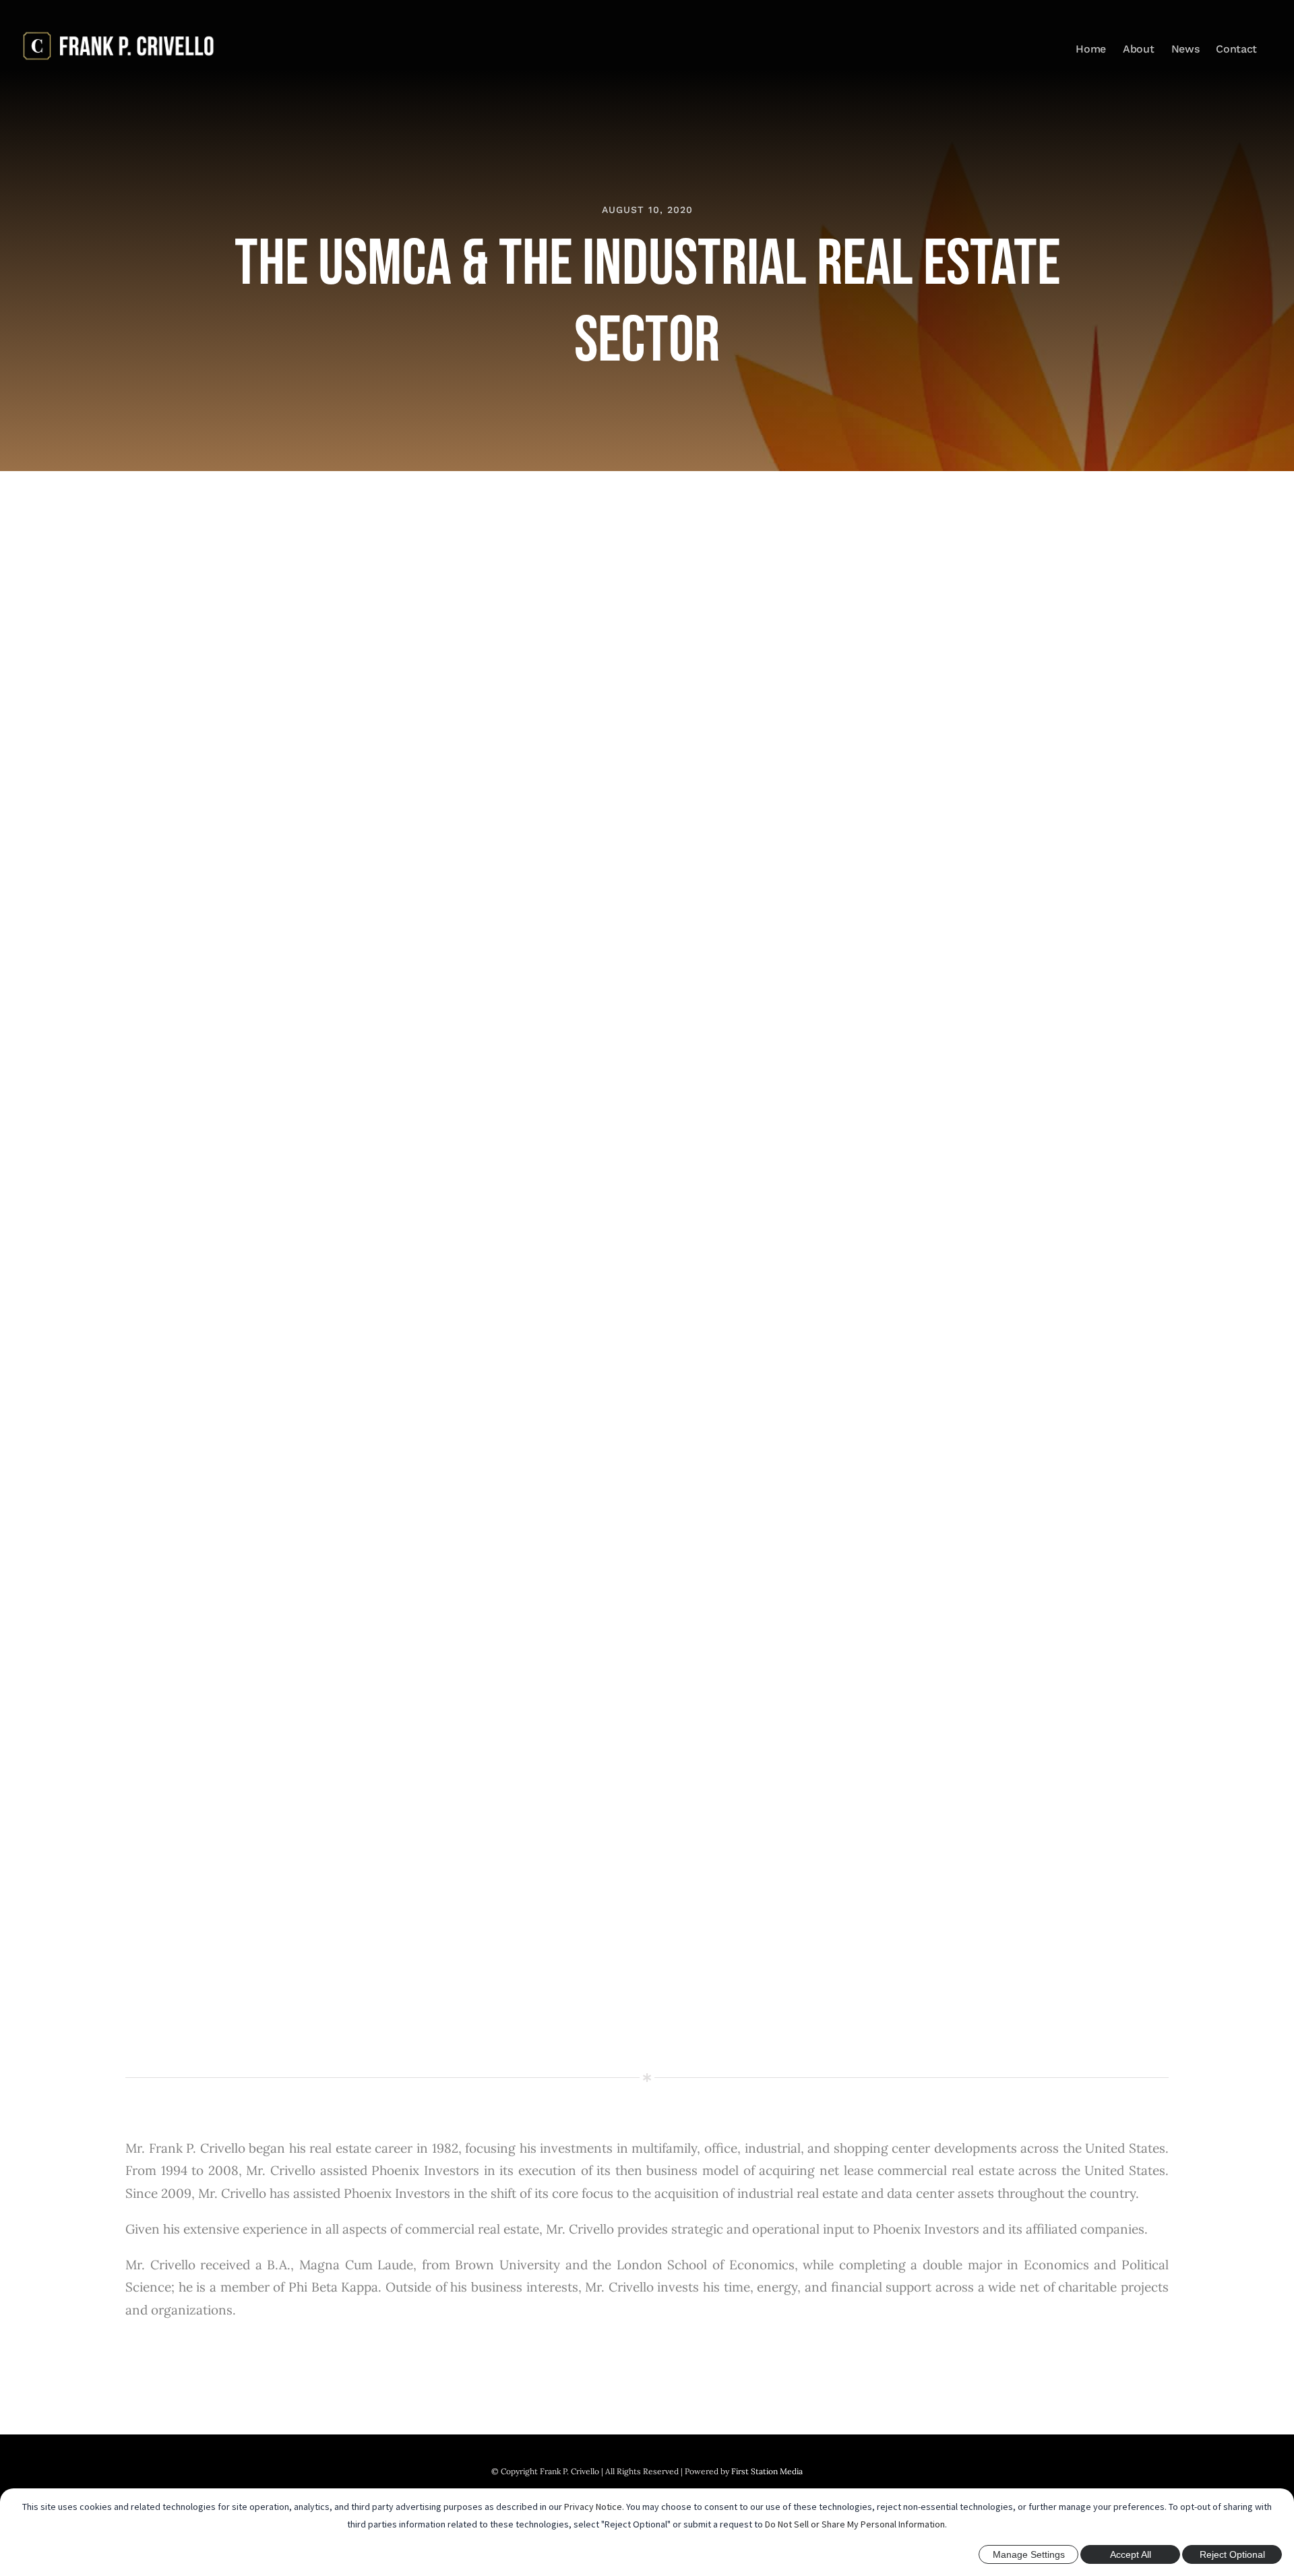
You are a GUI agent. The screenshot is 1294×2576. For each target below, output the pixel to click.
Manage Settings (1029, 2554)
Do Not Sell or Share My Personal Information (855, 2524)
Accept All (1131, 2554)
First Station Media (767, 2471)
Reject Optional (1232, 2554)
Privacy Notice (593, 2507)
